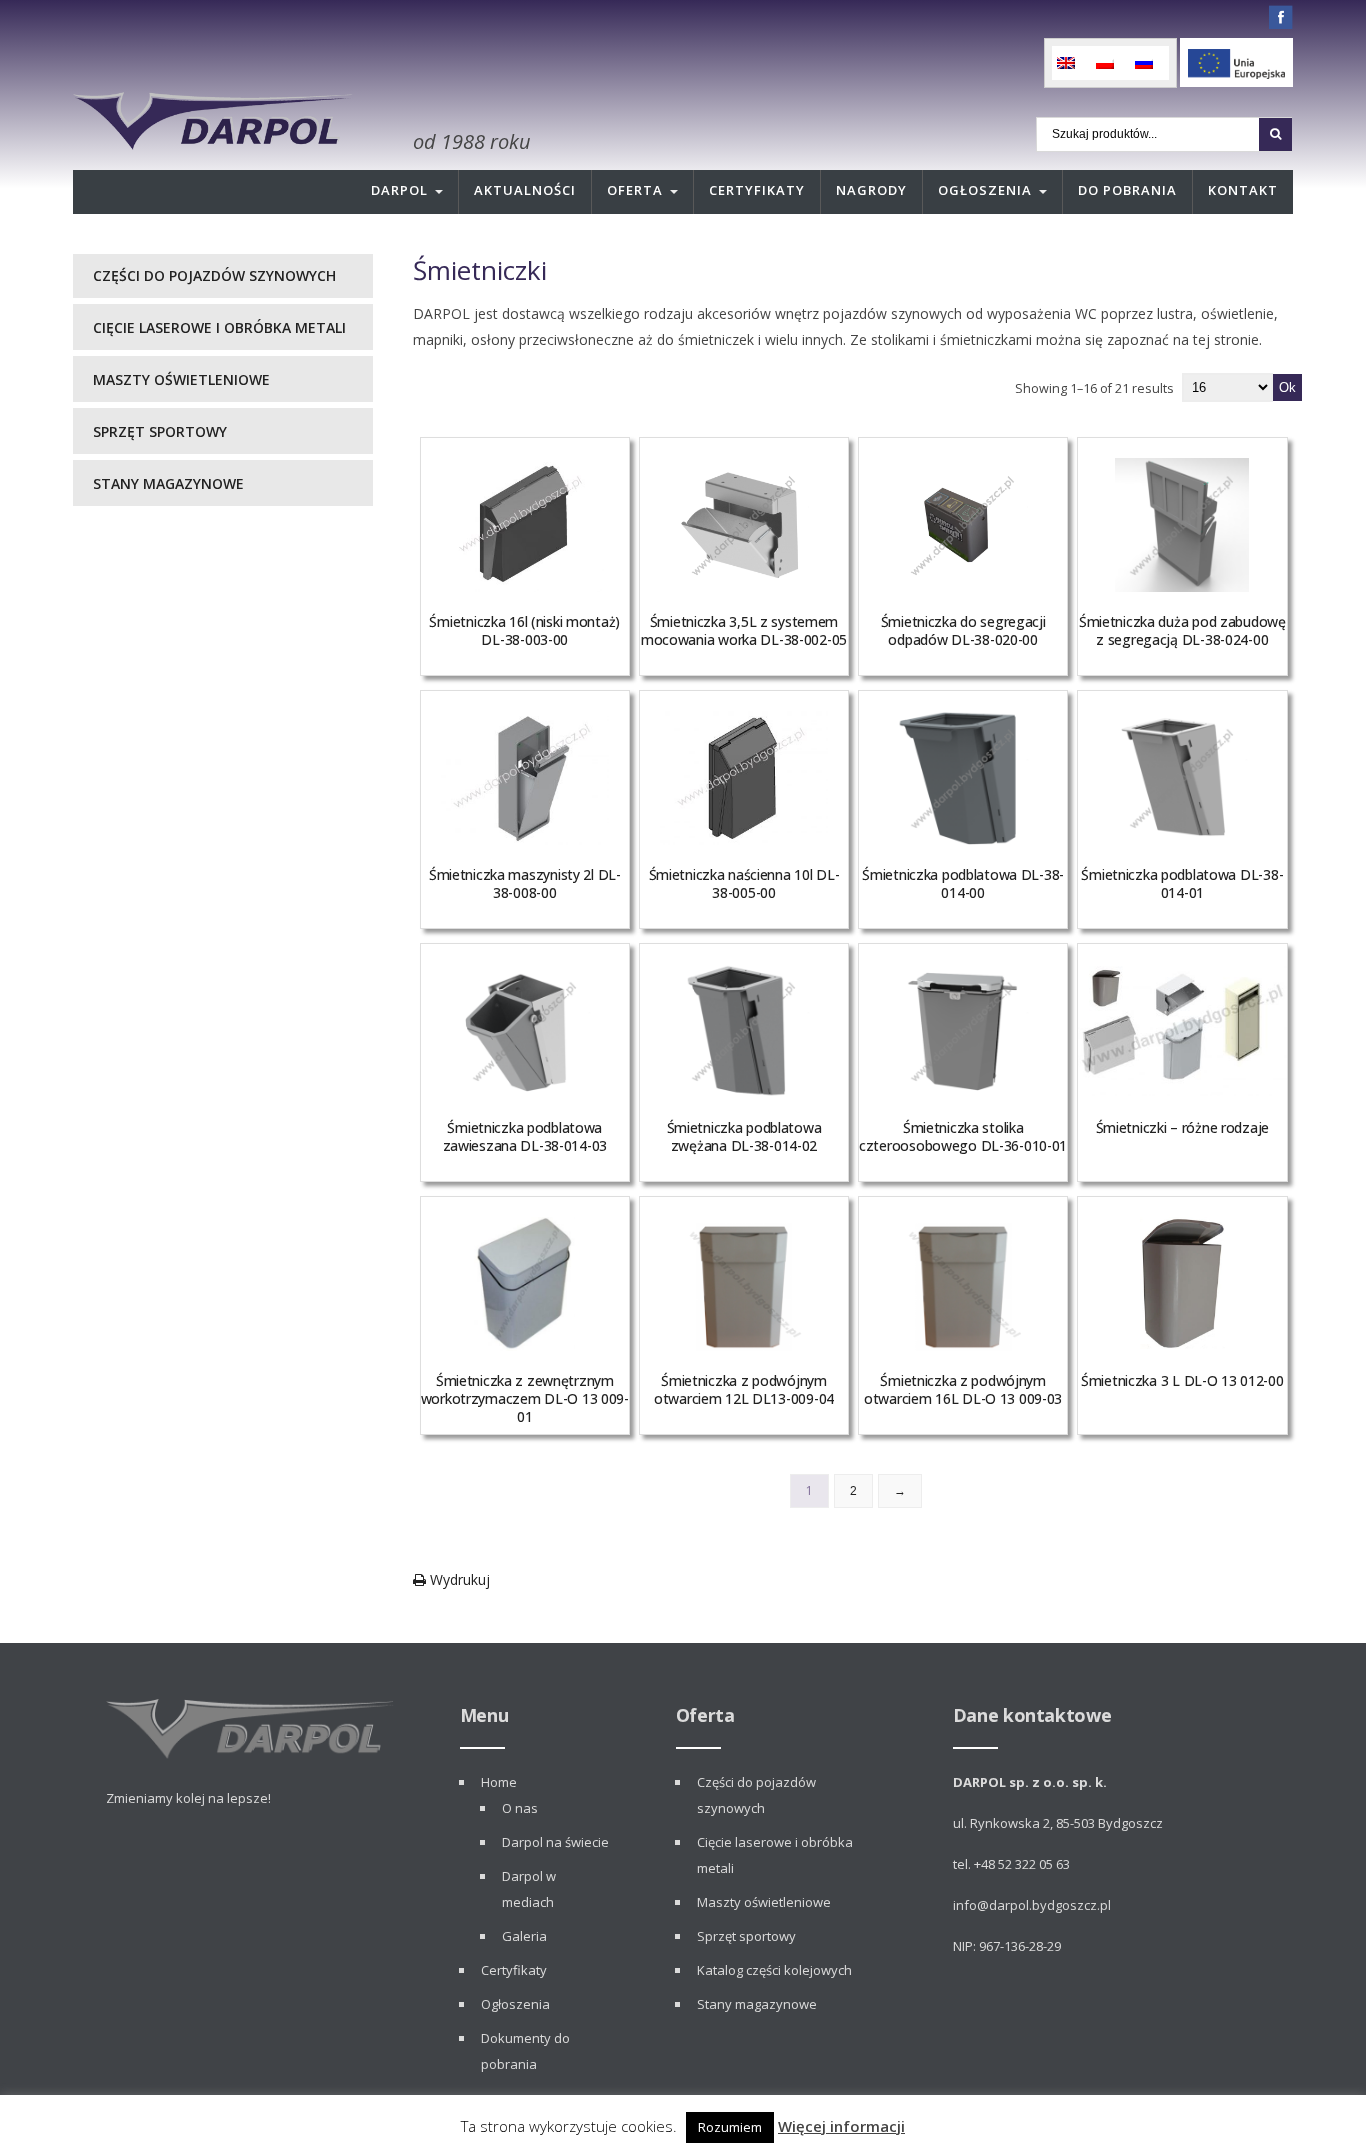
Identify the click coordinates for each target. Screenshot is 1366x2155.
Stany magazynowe (168, 483)
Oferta (635, 190)
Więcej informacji (841, 2126)
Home (499, 1782)
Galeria (524, 1936)
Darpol (399, 190)
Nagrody (871, 190)
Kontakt (1243, 190)
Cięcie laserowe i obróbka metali (219, 327)
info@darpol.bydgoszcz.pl (1032, 1905)
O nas (520, 1808)
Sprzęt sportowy (160, 431)
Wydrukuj (458, 1579)
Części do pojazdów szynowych (214, 275)
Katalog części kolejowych (774, 1970)
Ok (1287, 387)
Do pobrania (1127, 190)
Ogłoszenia (985, 190)
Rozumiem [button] (730, 2127)
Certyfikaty (757, 190)
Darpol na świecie (555, 1842)
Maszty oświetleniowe (181, 379)
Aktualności (525, 190)
